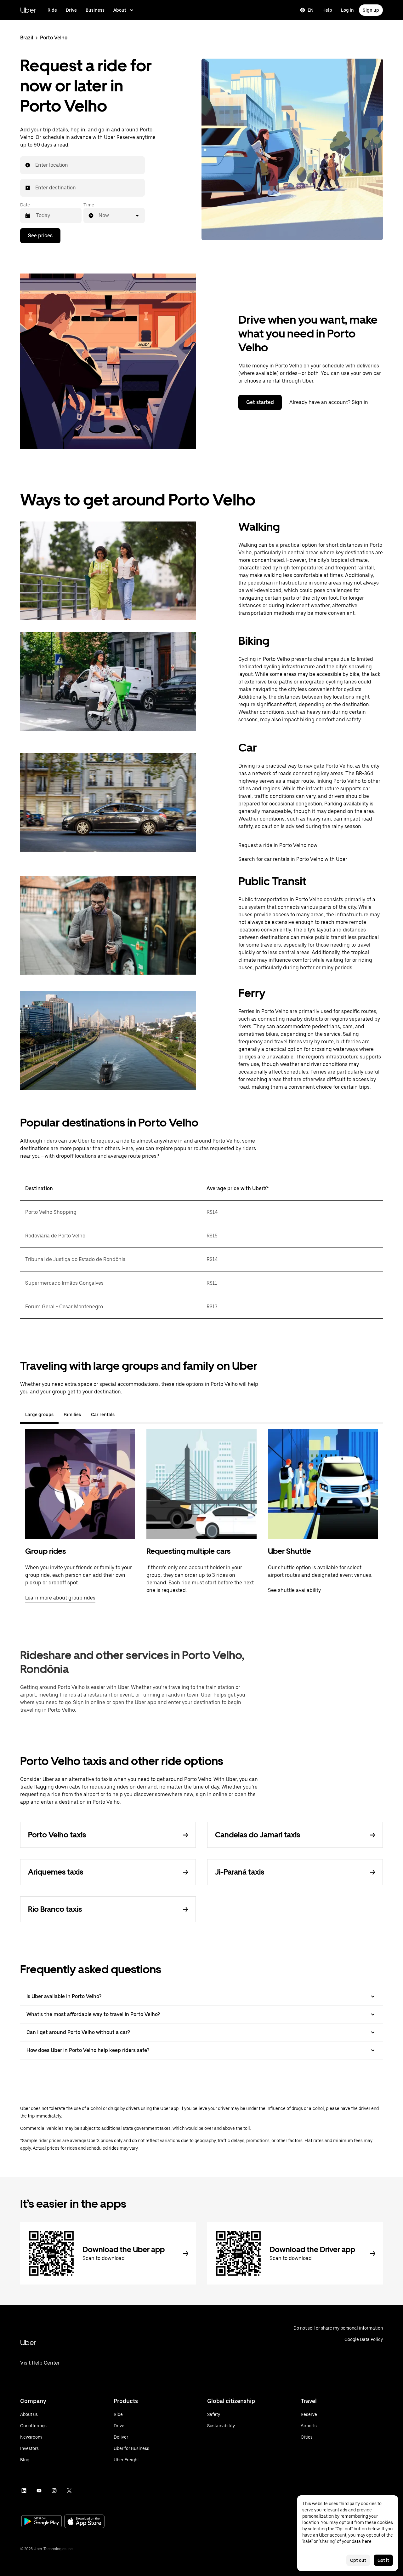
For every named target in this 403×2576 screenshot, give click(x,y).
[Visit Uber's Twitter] (69, 2491)
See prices (40, 236)
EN (311, 10)
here (367, 2541)
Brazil (27, 38)
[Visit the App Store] (84, 2522)
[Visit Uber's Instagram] (54, 2491)
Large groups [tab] (39, 1415)
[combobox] (36, 165)
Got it (383, 2560)
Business (95, 10)
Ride (52, 10)
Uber (28, 10)
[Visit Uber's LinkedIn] (24, 2491)
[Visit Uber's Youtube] (39, 2491)
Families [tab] (72, 1415)
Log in (347, 10)
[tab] (125, 1415)
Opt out (358, 2560)
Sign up (371, 10)
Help (327, 10)
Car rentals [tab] (103, 1415)
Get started (260, 402)
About (120, 10)
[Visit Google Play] (42, 2522)
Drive (71, 10)
